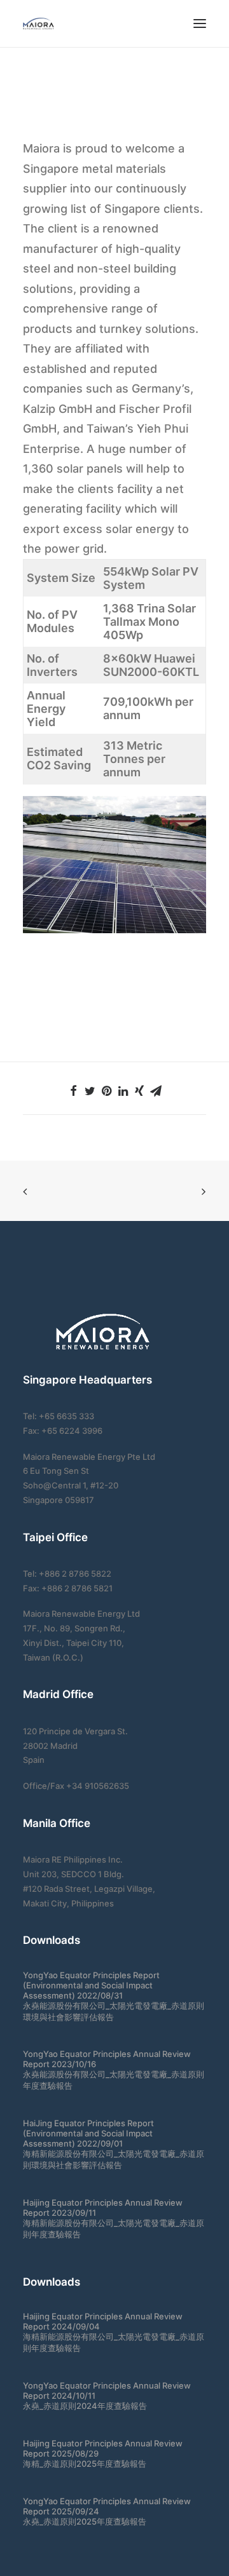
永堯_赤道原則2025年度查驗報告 (85, 2521)
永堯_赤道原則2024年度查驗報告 (85, 2406)
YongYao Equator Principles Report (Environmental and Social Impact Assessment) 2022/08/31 (91, 1985)
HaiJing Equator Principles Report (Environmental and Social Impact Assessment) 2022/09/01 (88, 2133)
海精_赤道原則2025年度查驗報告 (85, 2464)
